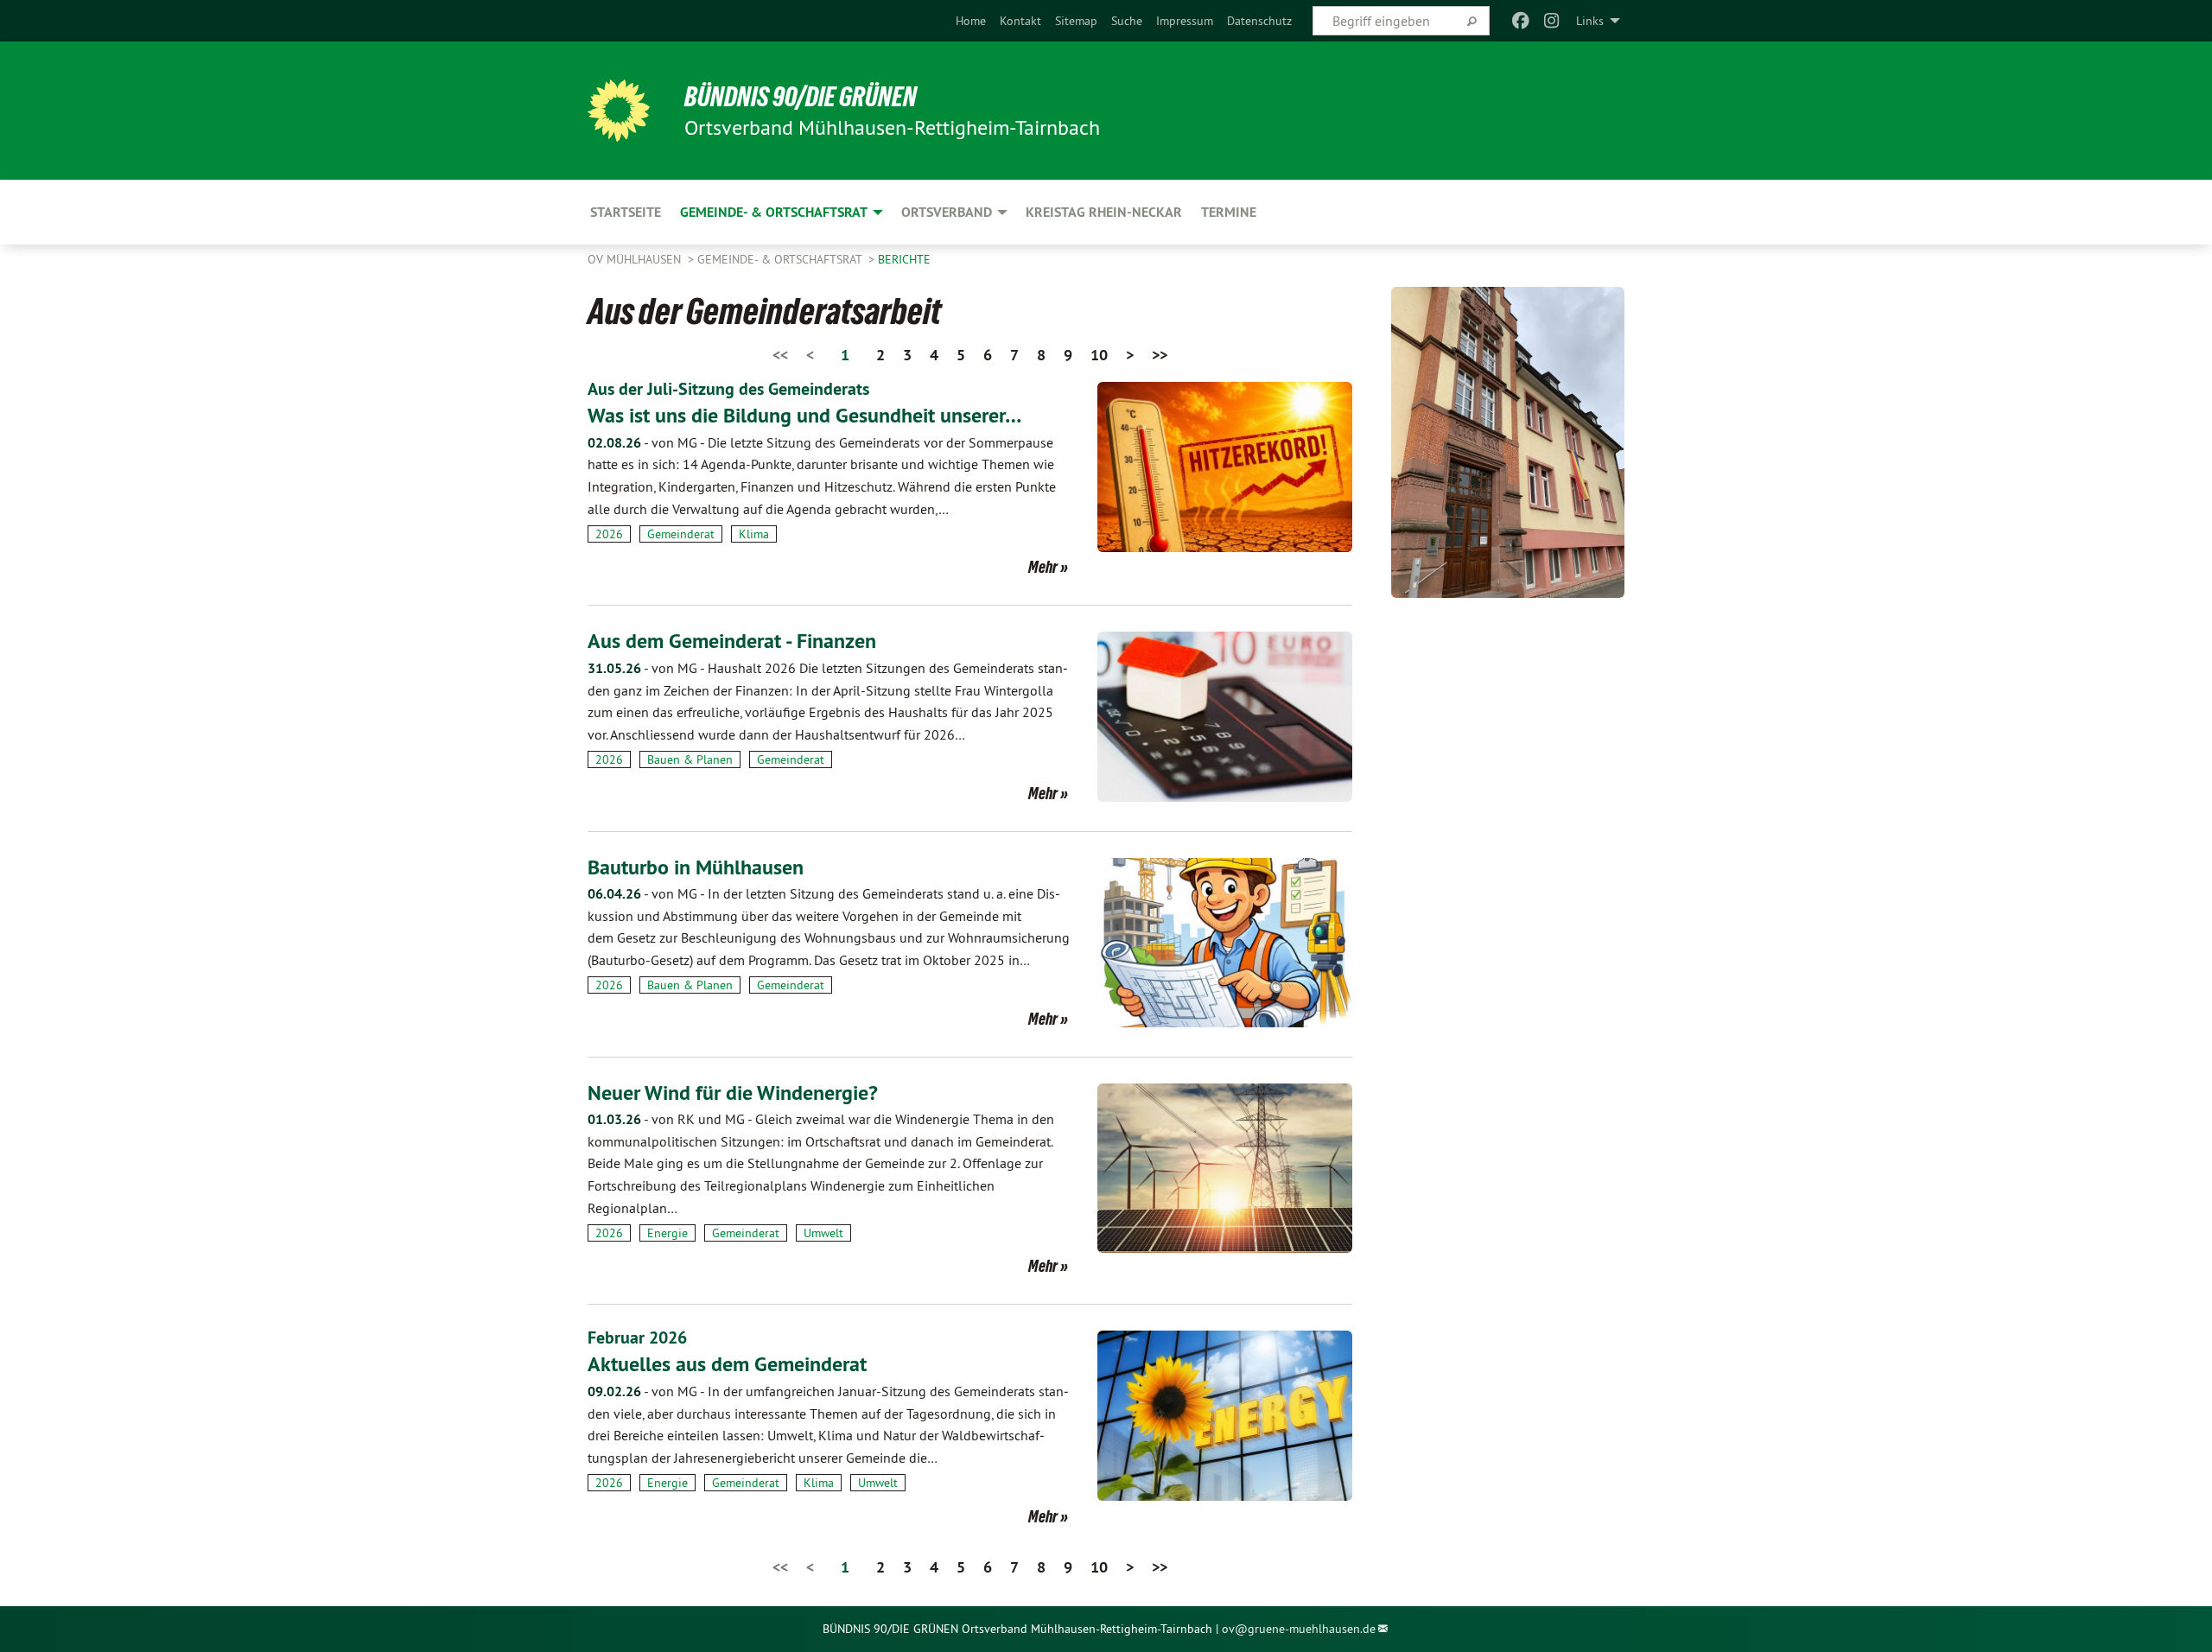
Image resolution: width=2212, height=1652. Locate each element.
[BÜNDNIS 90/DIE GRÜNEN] (619, 111)
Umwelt (823, 1233)
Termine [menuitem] (1229, 212)
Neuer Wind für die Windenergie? (733, 1093)
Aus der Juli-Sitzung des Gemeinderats (728, 389)
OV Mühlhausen (636, 259)
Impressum (1185, 21)
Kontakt (1020, 21)
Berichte (904, 259)
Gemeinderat (681, 534)
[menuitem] (971, 21)
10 (1099, 355)
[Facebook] (1520, 21)
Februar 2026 (637, 1337)
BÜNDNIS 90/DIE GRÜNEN (801, 97)
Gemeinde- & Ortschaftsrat (781, 259)
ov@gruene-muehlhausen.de (1299, 1629)
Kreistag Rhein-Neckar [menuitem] (1104, 212)
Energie (667, 1233)
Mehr (1043, 567)
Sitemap (1076, 21)
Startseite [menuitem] (626, 212)
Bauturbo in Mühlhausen (696, 867)
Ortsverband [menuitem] (947, 212)
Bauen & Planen (690, 759)
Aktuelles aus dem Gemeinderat (727, 1364)
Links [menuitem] (1590, 21)
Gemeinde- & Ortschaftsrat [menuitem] (774, 212)
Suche (1127, 21)
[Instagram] (1552, 21)
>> (1160, 355)
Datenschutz (1259, 21)
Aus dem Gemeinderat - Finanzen (732, 641)
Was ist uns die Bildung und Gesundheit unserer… (804, 415)
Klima (754, 534)
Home (971, 21)
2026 (609, 534)
